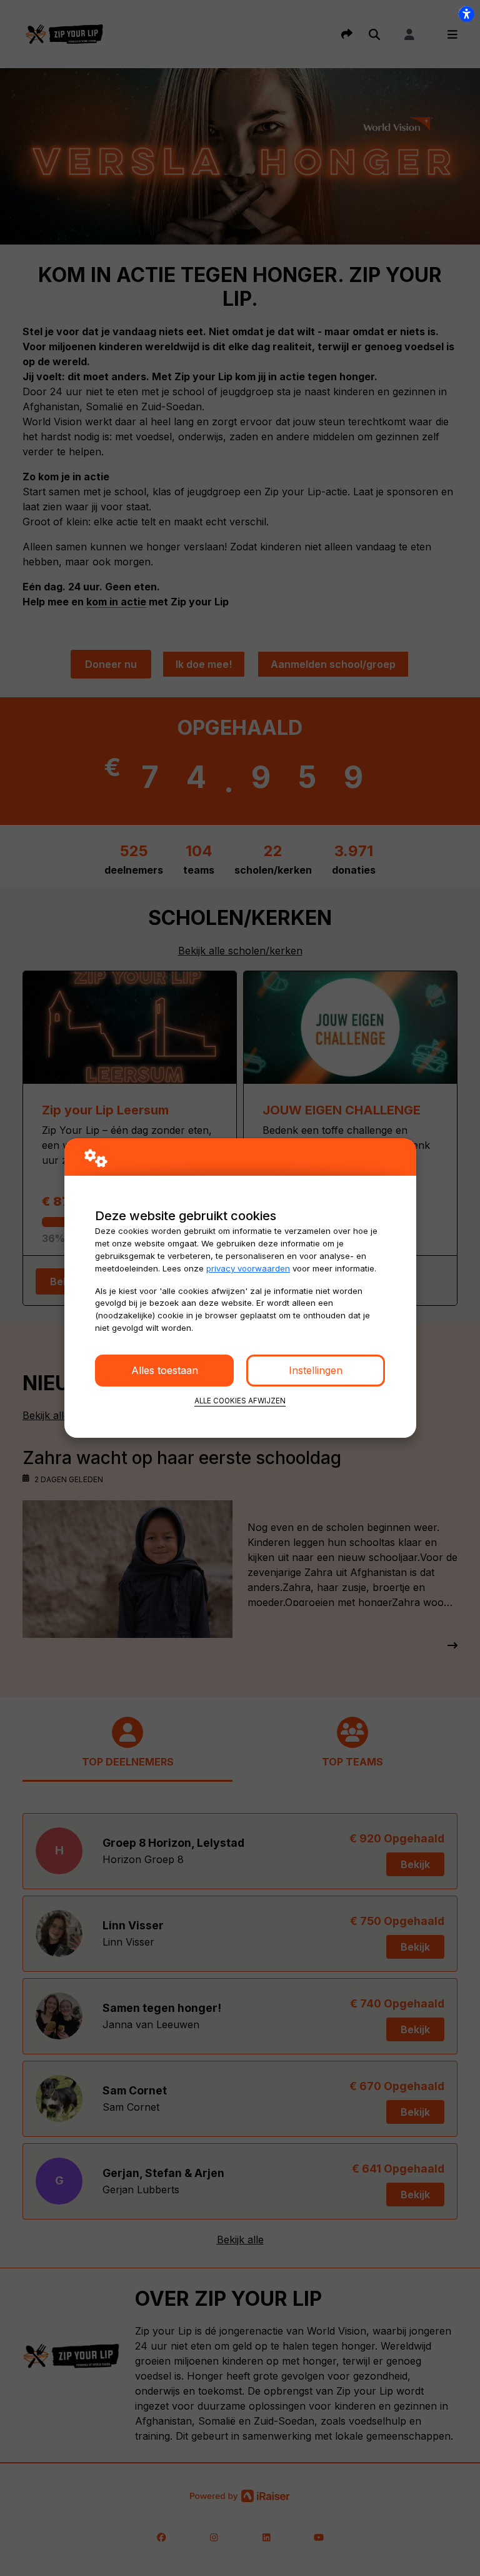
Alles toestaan (165, 1370)
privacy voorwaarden (248, 1268)
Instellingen (316, 1370)
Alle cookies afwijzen (240, 1401)
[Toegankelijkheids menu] (466, 14)
